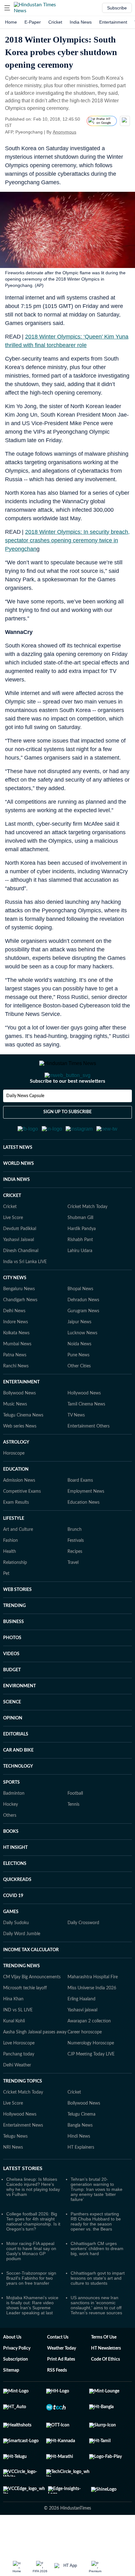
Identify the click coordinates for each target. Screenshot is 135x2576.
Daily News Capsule (25, 1121)
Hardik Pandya (82, 1260)
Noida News (79, 1375)
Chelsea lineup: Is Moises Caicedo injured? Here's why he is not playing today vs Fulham (33, 2218)
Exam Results (16, 1533)
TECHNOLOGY (18, 1797)
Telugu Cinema (81, 2145)
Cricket (55, 22)
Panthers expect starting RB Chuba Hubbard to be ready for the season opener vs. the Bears (96, 2252)
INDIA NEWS (16, 1211)
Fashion (11, 1571)
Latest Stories (23, 2199)
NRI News (13, 2178)
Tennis (73, 1835)
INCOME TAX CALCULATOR (31, 1981)
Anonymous (65, 132)
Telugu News (15, 2167)
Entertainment (113, 22)
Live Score (13, 1249)
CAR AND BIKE (18, 1781)
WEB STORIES (17, 1621)
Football (75, 1824)
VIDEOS (11, 1685)
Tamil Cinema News (86, 1435)
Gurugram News (83, 1342)
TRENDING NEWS (22, 1997)
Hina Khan (13, 2030)
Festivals (76, 1571)
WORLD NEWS (19, 1194)
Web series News (20, 1457)
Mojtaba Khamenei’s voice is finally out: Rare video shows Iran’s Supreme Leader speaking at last (32, 2336)
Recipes (75, 1582)
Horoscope (14, 1484)
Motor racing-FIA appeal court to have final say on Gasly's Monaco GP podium (31, 2282)
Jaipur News (79, 1353)
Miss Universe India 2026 (92, 2019)
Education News (84, 1533)
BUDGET (12, 1701)
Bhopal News (80, 1320)
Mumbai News (17, 1375)
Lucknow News (82, 1364)
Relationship (15, 1593)
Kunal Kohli (14, 2052)
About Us (12, 2368)
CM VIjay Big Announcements (32, 2008)
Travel (73, 1593)
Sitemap (11, 2401)
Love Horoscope (19, 2074)
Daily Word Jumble (22, 1965)
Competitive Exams (22, 1522)
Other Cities (79, 1397)
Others (10, 1846)
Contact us (58, 2368)
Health (10, 1582)
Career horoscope (85, 2063)
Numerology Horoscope (91, 2074)
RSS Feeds (57, 2401)
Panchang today (19, 2085)
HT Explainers (81, 2178)
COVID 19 (13, 1927)
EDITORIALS (16, 1765)
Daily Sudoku (16, 1954)
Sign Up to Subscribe (67, 1137)
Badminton (14, 1824)
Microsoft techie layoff (25, 2019)
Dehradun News (83, 1331)
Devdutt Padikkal (20, 1260)
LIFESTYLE (14, 1549)
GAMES (11, 1943)
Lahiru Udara (80, 1282)
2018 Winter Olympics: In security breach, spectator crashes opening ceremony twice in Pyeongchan (67, 540)
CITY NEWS (15, 1309)
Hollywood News (84, 1424)
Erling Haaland (81, 2030)
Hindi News (79, 2167)
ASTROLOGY (16, 1473)
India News (81, 22)
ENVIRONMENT (19, 1717)
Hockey (11, 1835)
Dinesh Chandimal (21, 1282)
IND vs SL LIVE (18, 2041)
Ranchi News (16, 1397)
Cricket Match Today (87, 1238)
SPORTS (11, 1813)
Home (11, 22)
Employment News (86, 1522)
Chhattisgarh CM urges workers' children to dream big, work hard (97, 2279)
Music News (15, 1435)
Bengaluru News (19, 1320)
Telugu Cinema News (23, 1446)
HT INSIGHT (15, 1878)
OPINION (13, 1749)
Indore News (16, 1353)
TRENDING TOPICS (23, 2112)
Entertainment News (23, 2156)
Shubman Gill (80, 1249)
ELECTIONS (15, 1895)
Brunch (75, 1560)
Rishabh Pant (80, 1271)
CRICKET (12, 1227)
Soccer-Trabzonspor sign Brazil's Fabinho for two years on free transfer (31, 2309)
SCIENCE (12, 1733)
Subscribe (117, 8)
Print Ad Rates (61, 2390)
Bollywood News (19, 1424)
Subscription (16, 2390)
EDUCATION (16, 1500)
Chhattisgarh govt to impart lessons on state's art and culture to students (98, 2309)
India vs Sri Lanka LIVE (25, 1293)
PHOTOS (12, 1669)
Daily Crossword (83, 1954)
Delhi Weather (17, 2096)
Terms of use (104, 2368)
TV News (76, 1446)
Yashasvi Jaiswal (19, 1271)
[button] (7, 8)
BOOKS (11, 1862)
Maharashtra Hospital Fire (93, 2008)
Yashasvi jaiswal (82, 2041)
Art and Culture (18, 1560)
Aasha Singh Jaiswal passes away (35, 2063)
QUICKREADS (17, 1911)
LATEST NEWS (18, 1178)
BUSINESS (13, 1653)
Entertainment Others (89, 1457)
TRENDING (14, 1637)
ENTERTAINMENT (21, 1413)
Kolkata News (16, 1364)
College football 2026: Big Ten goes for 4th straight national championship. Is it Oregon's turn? (33, 2252)
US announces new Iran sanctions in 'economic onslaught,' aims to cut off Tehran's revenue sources (96, 2336)
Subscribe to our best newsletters (67, 1106)
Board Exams (80, 1511)
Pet (6, 1604)
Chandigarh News (20, 1331)
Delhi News (14, 1342)
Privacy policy (17, 2379)
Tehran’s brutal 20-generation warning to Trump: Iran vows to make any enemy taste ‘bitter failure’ (97, 2220)
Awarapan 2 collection (89, 2052)
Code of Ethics (105, 2390)
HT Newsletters (106, 2379)
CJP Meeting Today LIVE (91, 2085)
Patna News (15, 1386)
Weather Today (62, 2379)
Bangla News (80, 2156)
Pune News (78, 1386)
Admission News (19, 1511)
